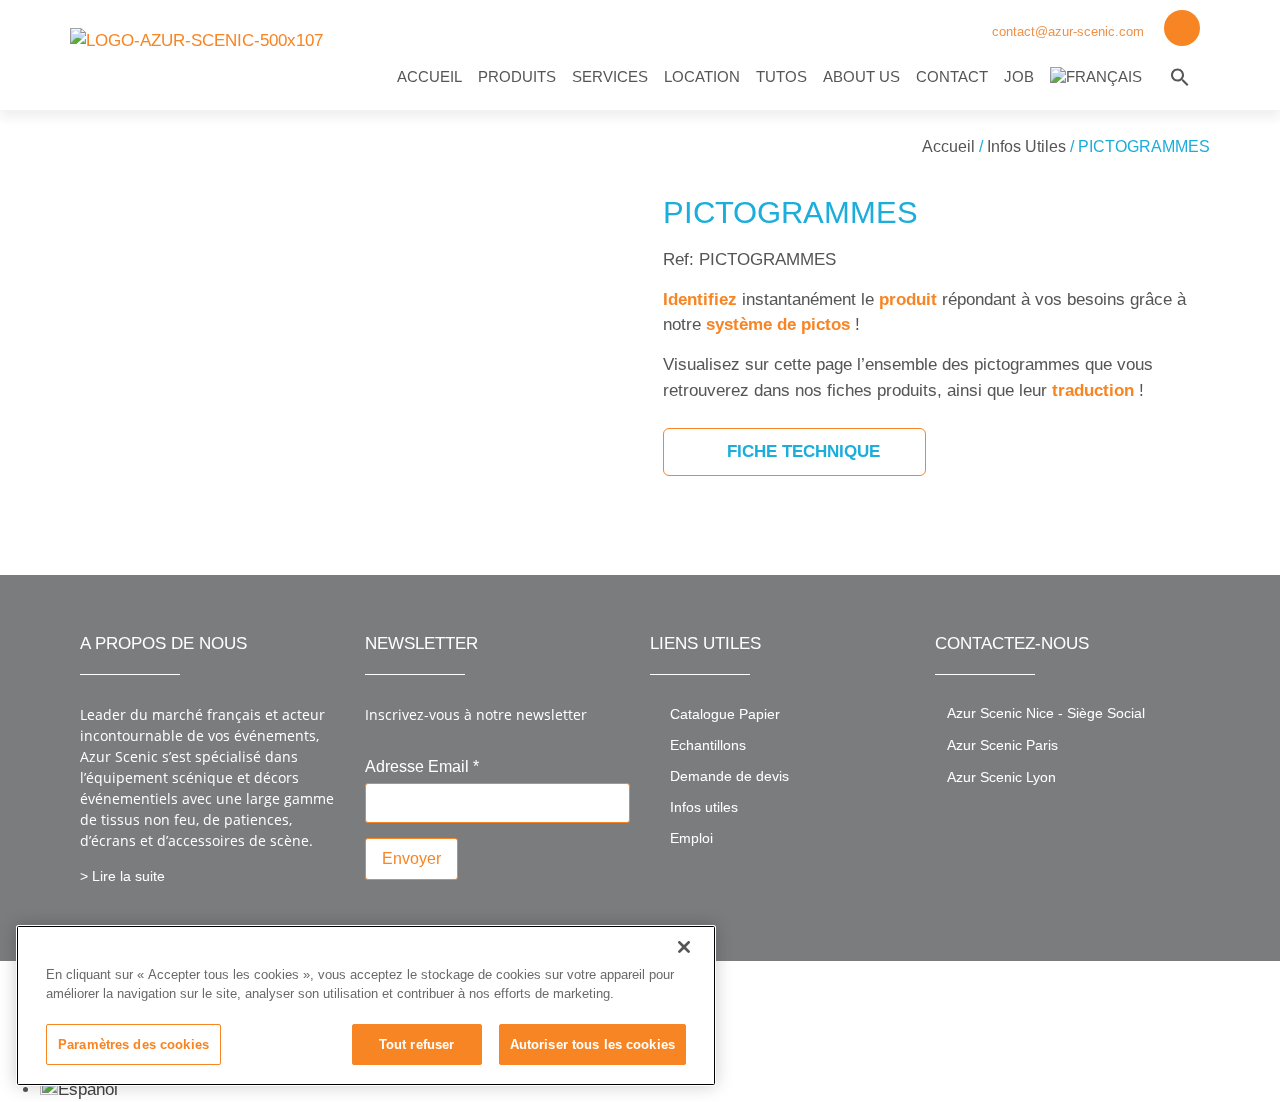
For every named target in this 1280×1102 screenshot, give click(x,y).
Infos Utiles (1026, 146)
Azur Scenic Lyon (1001, 777)
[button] (1180, 77)
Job (1019, 76)
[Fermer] (684, 947)
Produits (517, 76)
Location (702, 76)
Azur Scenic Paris (1002, 745)
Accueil (429, 76)
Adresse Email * (422, 767)
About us (861, 76)
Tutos (781, 76)
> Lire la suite (122, 876)
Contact (952, 76)
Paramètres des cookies (133, 1044)
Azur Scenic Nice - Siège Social (1046, 713)
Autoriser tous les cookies (592, 1044)
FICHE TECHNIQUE (801, 451)
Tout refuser (417, 1044)
